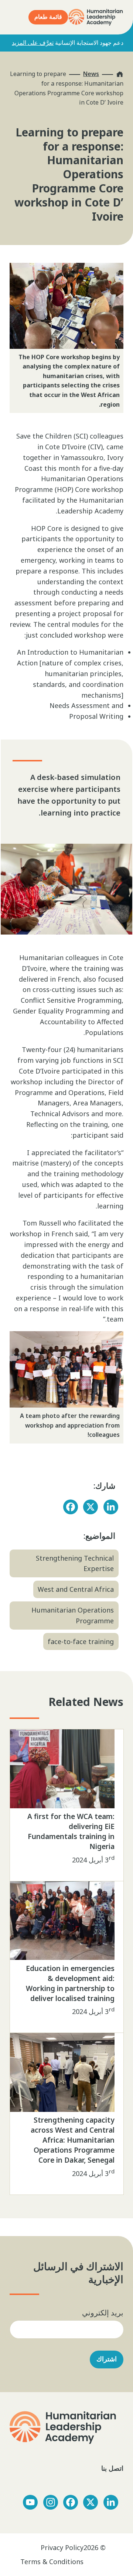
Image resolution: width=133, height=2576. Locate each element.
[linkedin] (111, 2502)
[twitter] (91, 2502)
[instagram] (51, 2502)
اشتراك (107, 2359)
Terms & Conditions (52, 2562)
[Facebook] (71, 1507)
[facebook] (71, 2502)
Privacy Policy (62, 2547)
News (91, 74)
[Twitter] (91, 1507)
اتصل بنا (111, 2468)
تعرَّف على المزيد (33, 43)
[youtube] (30, 2502)
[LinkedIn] (111, 1507)
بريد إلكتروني (103, 2313)
